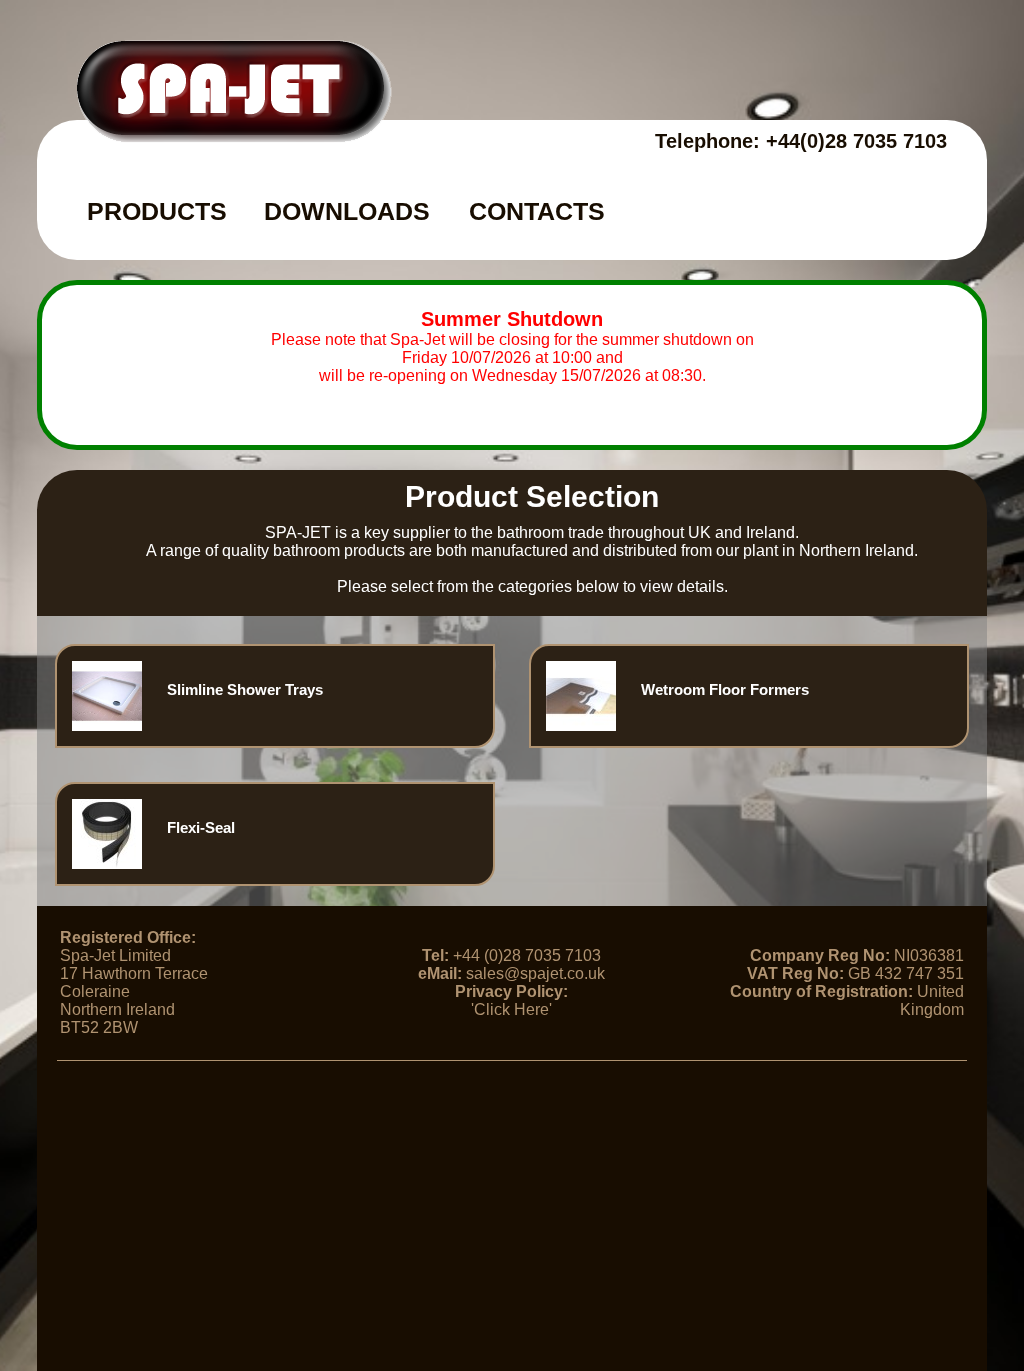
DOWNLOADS (347, 211)
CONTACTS (537, 211)
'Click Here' (511, 1009)
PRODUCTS (157, 211)
